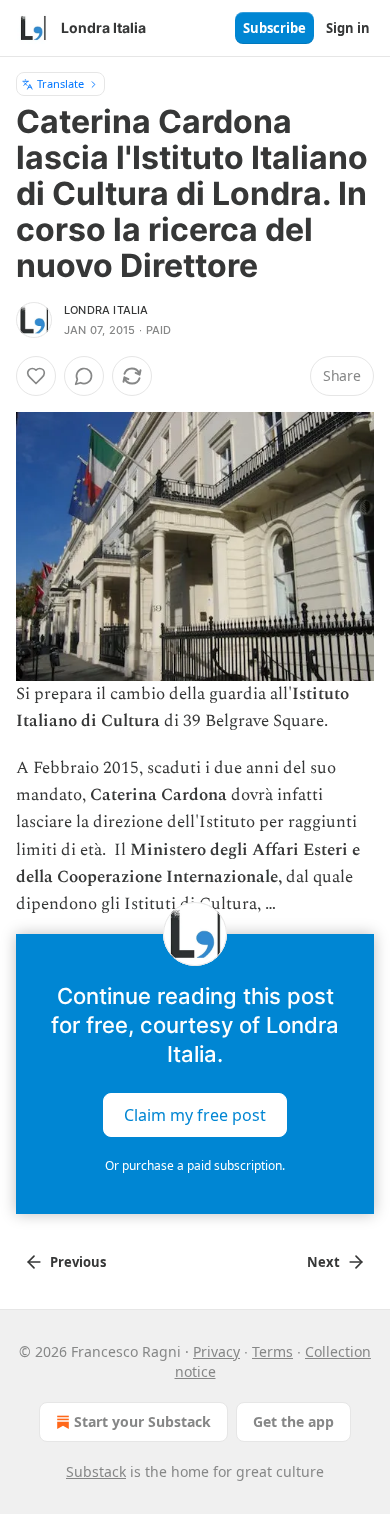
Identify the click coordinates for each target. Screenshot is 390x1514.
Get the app (293, 1421)
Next (323, 1262)
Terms (272, 1351)
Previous (78, 1262)
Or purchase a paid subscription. (195, 1165)
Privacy (216, 1351)
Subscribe (274, 28)
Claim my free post (195, 1115)
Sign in (348, 28)
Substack (96, 1471)
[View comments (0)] (84, 376)
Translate (60, 83)
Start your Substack (142, 1421)
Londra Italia (106, 310)
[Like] (36, 376)
